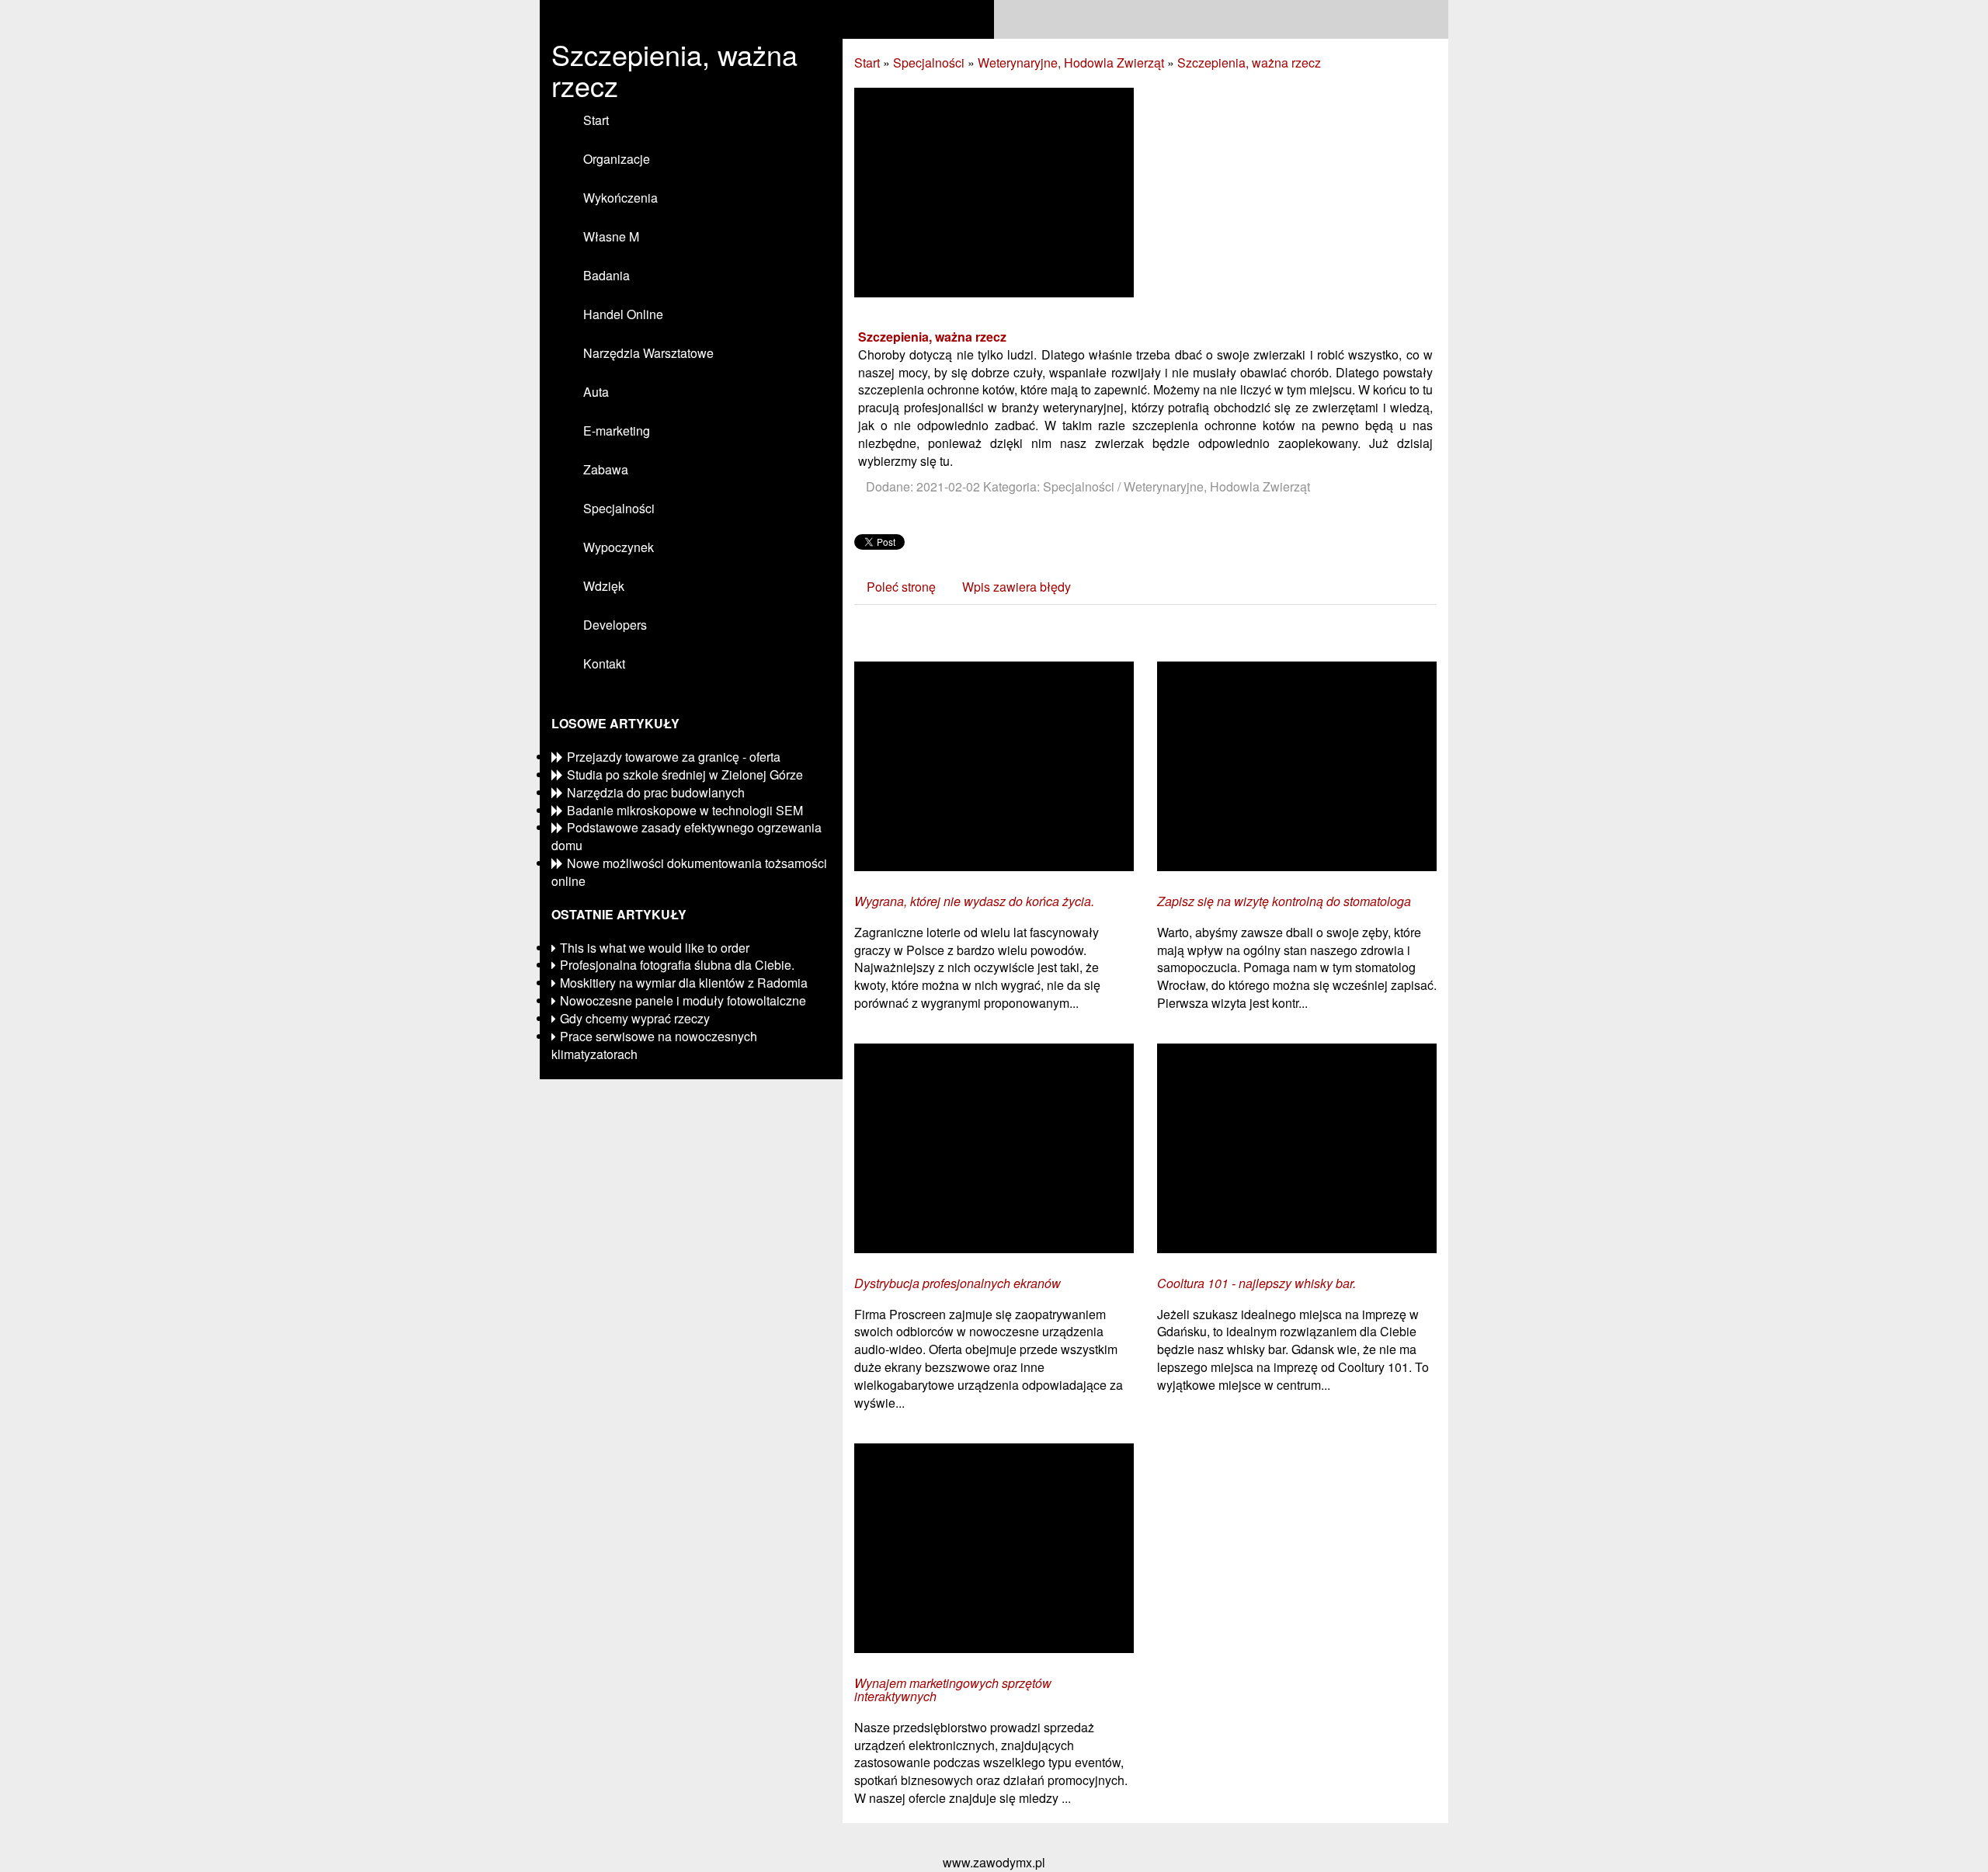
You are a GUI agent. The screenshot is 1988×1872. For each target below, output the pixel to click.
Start (867, 63)
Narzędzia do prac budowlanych (656, 792)
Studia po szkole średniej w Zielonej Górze (685, 775)
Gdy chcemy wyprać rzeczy (635, 1018)
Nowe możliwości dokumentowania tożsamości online (689, 872)
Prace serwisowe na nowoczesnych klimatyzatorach (654, 1045)
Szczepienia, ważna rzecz (1249, 63)
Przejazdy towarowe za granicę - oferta (674, 757)
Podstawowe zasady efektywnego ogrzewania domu (686, 836)
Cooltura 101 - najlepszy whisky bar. (1256, 1283)
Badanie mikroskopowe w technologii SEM (685, 810)
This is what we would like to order (655, 948)
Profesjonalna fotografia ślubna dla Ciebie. (677, 965)
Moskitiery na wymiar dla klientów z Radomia (684, 983)
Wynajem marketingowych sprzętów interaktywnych (953, 1690)
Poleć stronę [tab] (901, 587)
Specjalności (929, 63)
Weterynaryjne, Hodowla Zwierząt (1071, 63)
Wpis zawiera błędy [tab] (1017, 587)
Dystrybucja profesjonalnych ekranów (958, 1283)
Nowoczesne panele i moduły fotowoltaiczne (683, 1000)
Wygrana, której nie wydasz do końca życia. (974, 901)
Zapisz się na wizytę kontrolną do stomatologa (1284, 901)
